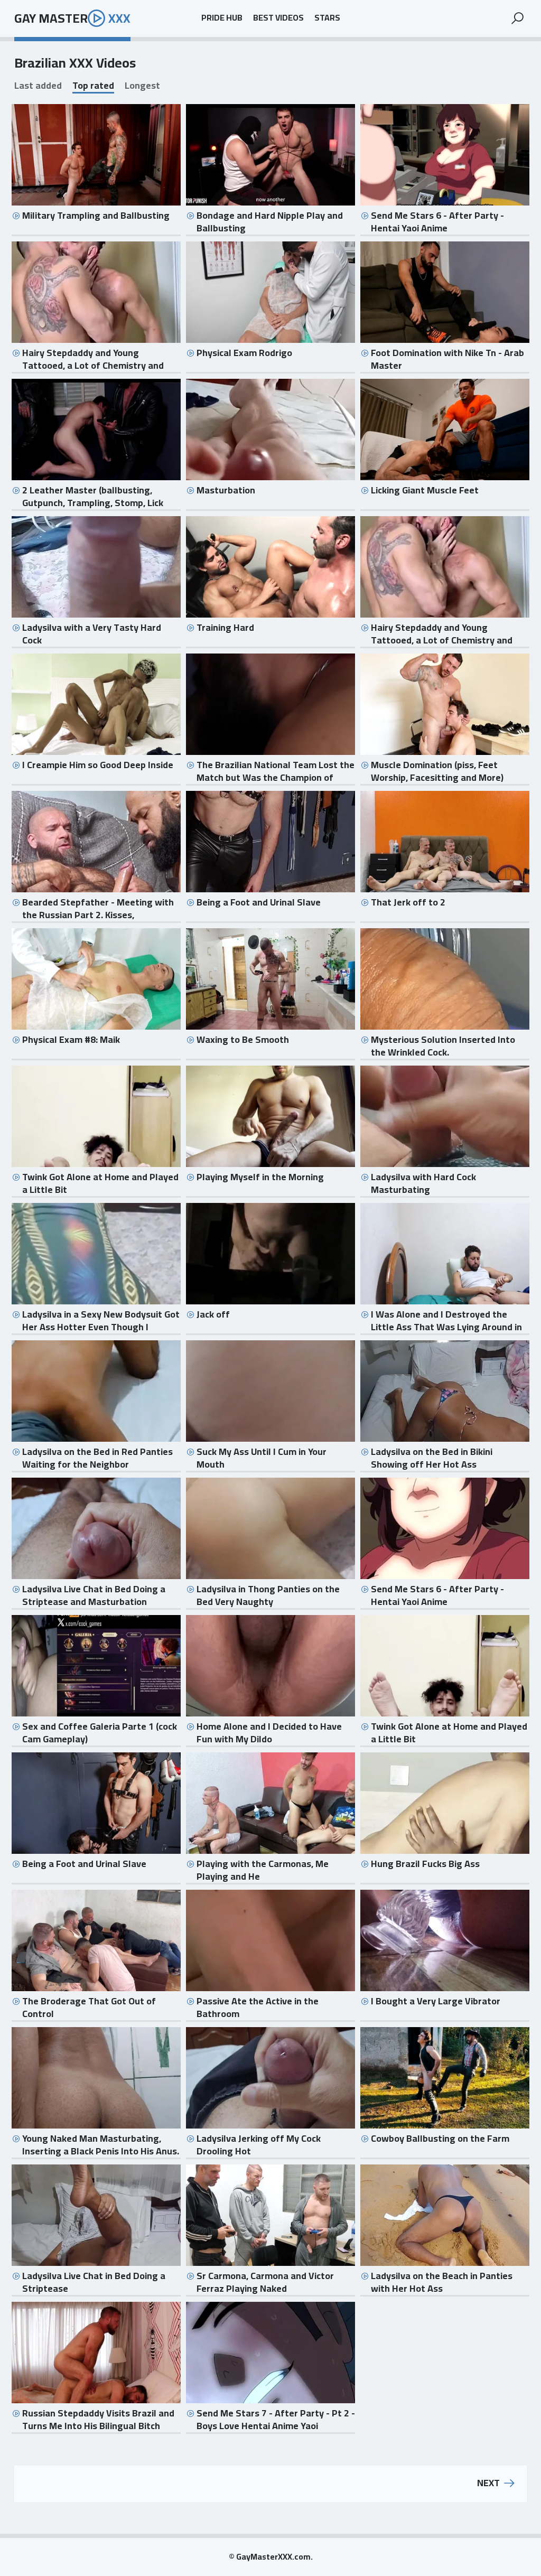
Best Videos (278, 18)
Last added (38, 86)
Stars (327, 18)
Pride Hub (222, 18)
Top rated (93, 86)
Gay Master (72, 18)
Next (488, 2484)
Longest (142, 86)
